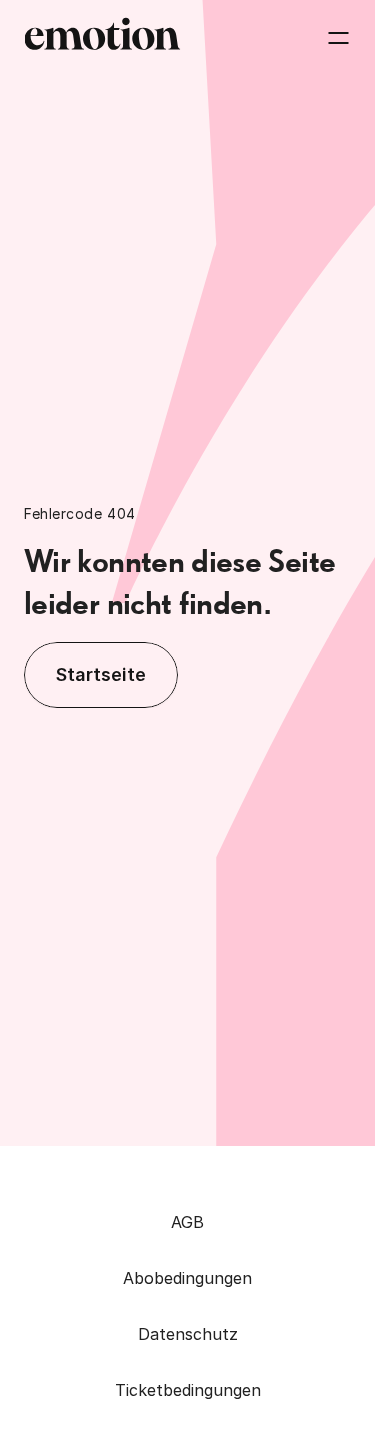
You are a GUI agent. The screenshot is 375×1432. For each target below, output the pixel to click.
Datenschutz (188, 1334)
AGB (187, 1222)
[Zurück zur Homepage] (102, 38)
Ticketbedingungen (188, 1390)
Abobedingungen (187, 1278)
